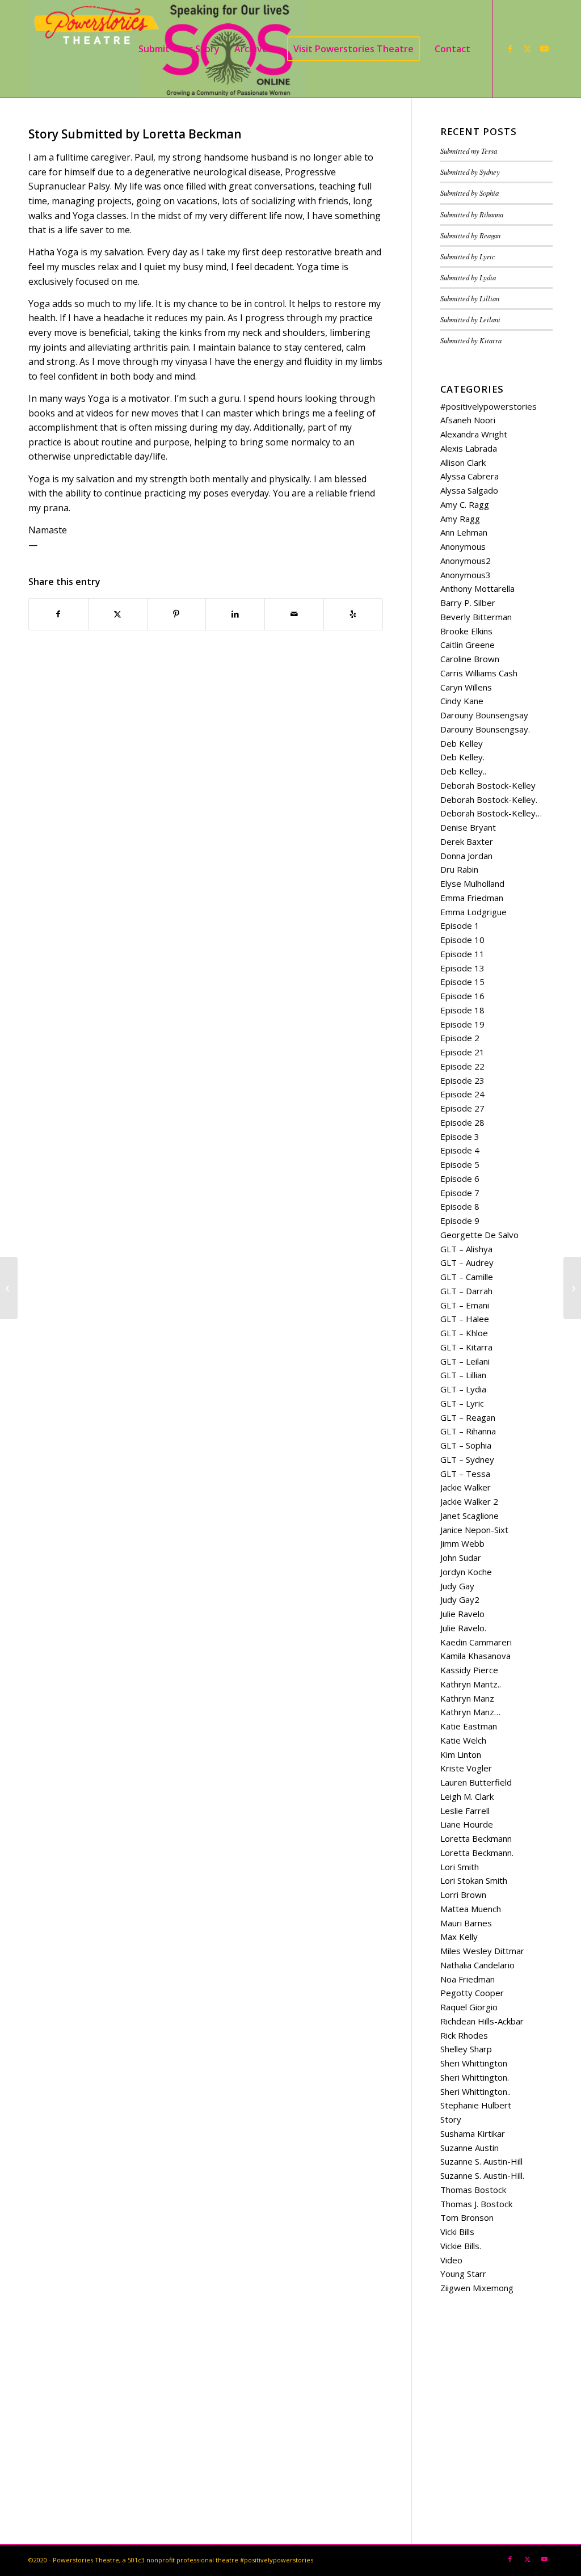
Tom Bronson (467, 2217)
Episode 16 (462, 996)
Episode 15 (462, 982)
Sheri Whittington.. (475, 2091)
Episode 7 (460, 1193)
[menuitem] (179, 49)
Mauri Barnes (466, 1923)
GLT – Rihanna (468, 1431)
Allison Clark (463, 462)
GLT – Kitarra (466, 1347)
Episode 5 (460, 1164)
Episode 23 (462, 1080)
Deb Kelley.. (463, 771)
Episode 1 (460, 925)
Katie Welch (463, 1740)
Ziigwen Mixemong (477, 2288)
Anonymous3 (466, 575)
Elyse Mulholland (472, 883)
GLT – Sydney (467, 1459)
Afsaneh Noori (468, 420)
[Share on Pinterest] (177, 614)
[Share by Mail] (294, 614)
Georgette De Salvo (479, 1235)
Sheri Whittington (474, 2063)
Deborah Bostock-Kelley (488, 785)
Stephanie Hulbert (476, 2105)
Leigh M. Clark (467, 1796)
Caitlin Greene (468, 645)
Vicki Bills (457, 2232)
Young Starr (463, 2274)
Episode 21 (462, 1052)
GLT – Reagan (468, 1417)
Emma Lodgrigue (473, 912)
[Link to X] (527, 48)
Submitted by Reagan (470, 235)
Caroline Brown (470, 659)
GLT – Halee (465, 1319)
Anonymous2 (466, 561)
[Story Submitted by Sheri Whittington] (9, 1288)
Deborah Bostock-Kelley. (489, 799)
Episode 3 (460, 1137)
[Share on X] (118, 614)
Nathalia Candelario (477, 1965)
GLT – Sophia (466, 1445)
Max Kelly (459, 1937)
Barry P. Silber (468, 603)
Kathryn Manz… (470, 1712)
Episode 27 (462, 1108)
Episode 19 (462, 1024)
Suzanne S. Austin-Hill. (482, 2175)
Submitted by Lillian (470, 298)
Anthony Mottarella (477, 588)
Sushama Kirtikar (473, 2133)
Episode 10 (462, 940)
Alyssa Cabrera (470, 476)
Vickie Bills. (461, 2246)
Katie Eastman (469, 1726)
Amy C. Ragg (465, 504)
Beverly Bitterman (476, 617)
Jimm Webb (462, 1543)
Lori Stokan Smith (474, 1880)
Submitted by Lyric (468, 256)
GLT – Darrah (466, 1291)
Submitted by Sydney (470, 172)
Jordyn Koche (466, 1572)
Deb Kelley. (462, 757)
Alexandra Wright (474, 434)
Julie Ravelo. (463, 1628)
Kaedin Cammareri (476, 1642)
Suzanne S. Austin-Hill (481, 2161)
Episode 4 (460, 1150)
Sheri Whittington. (475, 2077)
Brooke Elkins (466, 631)
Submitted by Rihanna (472, 214)
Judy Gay (457, 1586)
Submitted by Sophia (470, 193)
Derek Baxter (467, 841)
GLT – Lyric (462, 1403)
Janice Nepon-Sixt (474, 1530)
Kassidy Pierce (469, 1670)
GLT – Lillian (463, 1375)
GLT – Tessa (465, 1474)
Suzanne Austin (470, 2148)
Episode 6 (460, 1178)
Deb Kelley (462, 743)
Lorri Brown (463, 1895)
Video (451, 2260)
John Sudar (461, 1558)
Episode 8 (460, 1206)
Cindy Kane (462, 701)
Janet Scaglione (470, 1516)
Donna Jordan (466, 856)
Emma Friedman (472, 898)
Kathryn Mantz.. (471, 1684)
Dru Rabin (459, 869)
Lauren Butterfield (476, 1782)
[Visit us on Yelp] (353, 614)
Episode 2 (460, 1038)
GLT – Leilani (465, 1361)
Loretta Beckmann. (477, 1853)
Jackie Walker (466, 1487)
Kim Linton (461, 1754)
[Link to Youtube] (544, 48)
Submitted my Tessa (469, 151)
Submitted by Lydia (468, 277)
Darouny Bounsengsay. (485, 729)
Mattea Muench (471, 1909)
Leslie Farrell (465, 1811)
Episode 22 (462, 1066)
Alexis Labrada (469, 448)
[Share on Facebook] (58, 614)
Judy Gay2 (460, 1600)
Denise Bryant (468, 827)
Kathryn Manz (467, 1698)
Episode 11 (462, 954)
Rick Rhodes (464, 2035)
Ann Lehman (464, 532)
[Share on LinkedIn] (235, 614)
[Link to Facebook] (510, 48)
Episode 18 (462, 1010)
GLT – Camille (467, 1277)
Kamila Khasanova (475, 1656)
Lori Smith (460, 1867)
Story (451, 2119)
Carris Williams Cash (479, 673)
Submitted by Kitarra (471, 340)
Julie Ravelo (462, 1614)
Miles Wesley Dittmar (482, 1951)
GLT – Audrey (467, 1262)
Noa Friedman (468, 1979)
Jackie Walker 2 (469, 1501)
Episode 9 (460, 1220)
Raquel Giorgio (469, 2007)
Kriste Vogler (466, 1768)
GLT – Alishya (466, 1249)
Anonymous (463, 546)
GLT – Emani (465, 1305)
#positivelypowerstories (489, 406)
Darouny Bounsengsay (484, 715)
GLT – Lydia (463, 1389)
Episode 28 (462, 1122)
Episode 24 (462, 1094)
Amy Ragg (460, 519)
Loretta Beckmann (476, 1838)
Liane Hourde (467, 1824)
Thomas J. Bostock (476, 2204)
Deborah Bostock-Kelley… (491, 813)
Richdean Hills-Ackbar (482, 2021)
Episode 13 (462, 968)
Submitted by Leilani (470, 319)
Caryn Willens (466, 687)
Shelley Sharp (466, 2049)
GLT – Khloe (464, 1333)
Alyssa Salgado (469, 490)
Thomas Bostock (473, 2190)
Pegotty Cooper (472, 1993)
